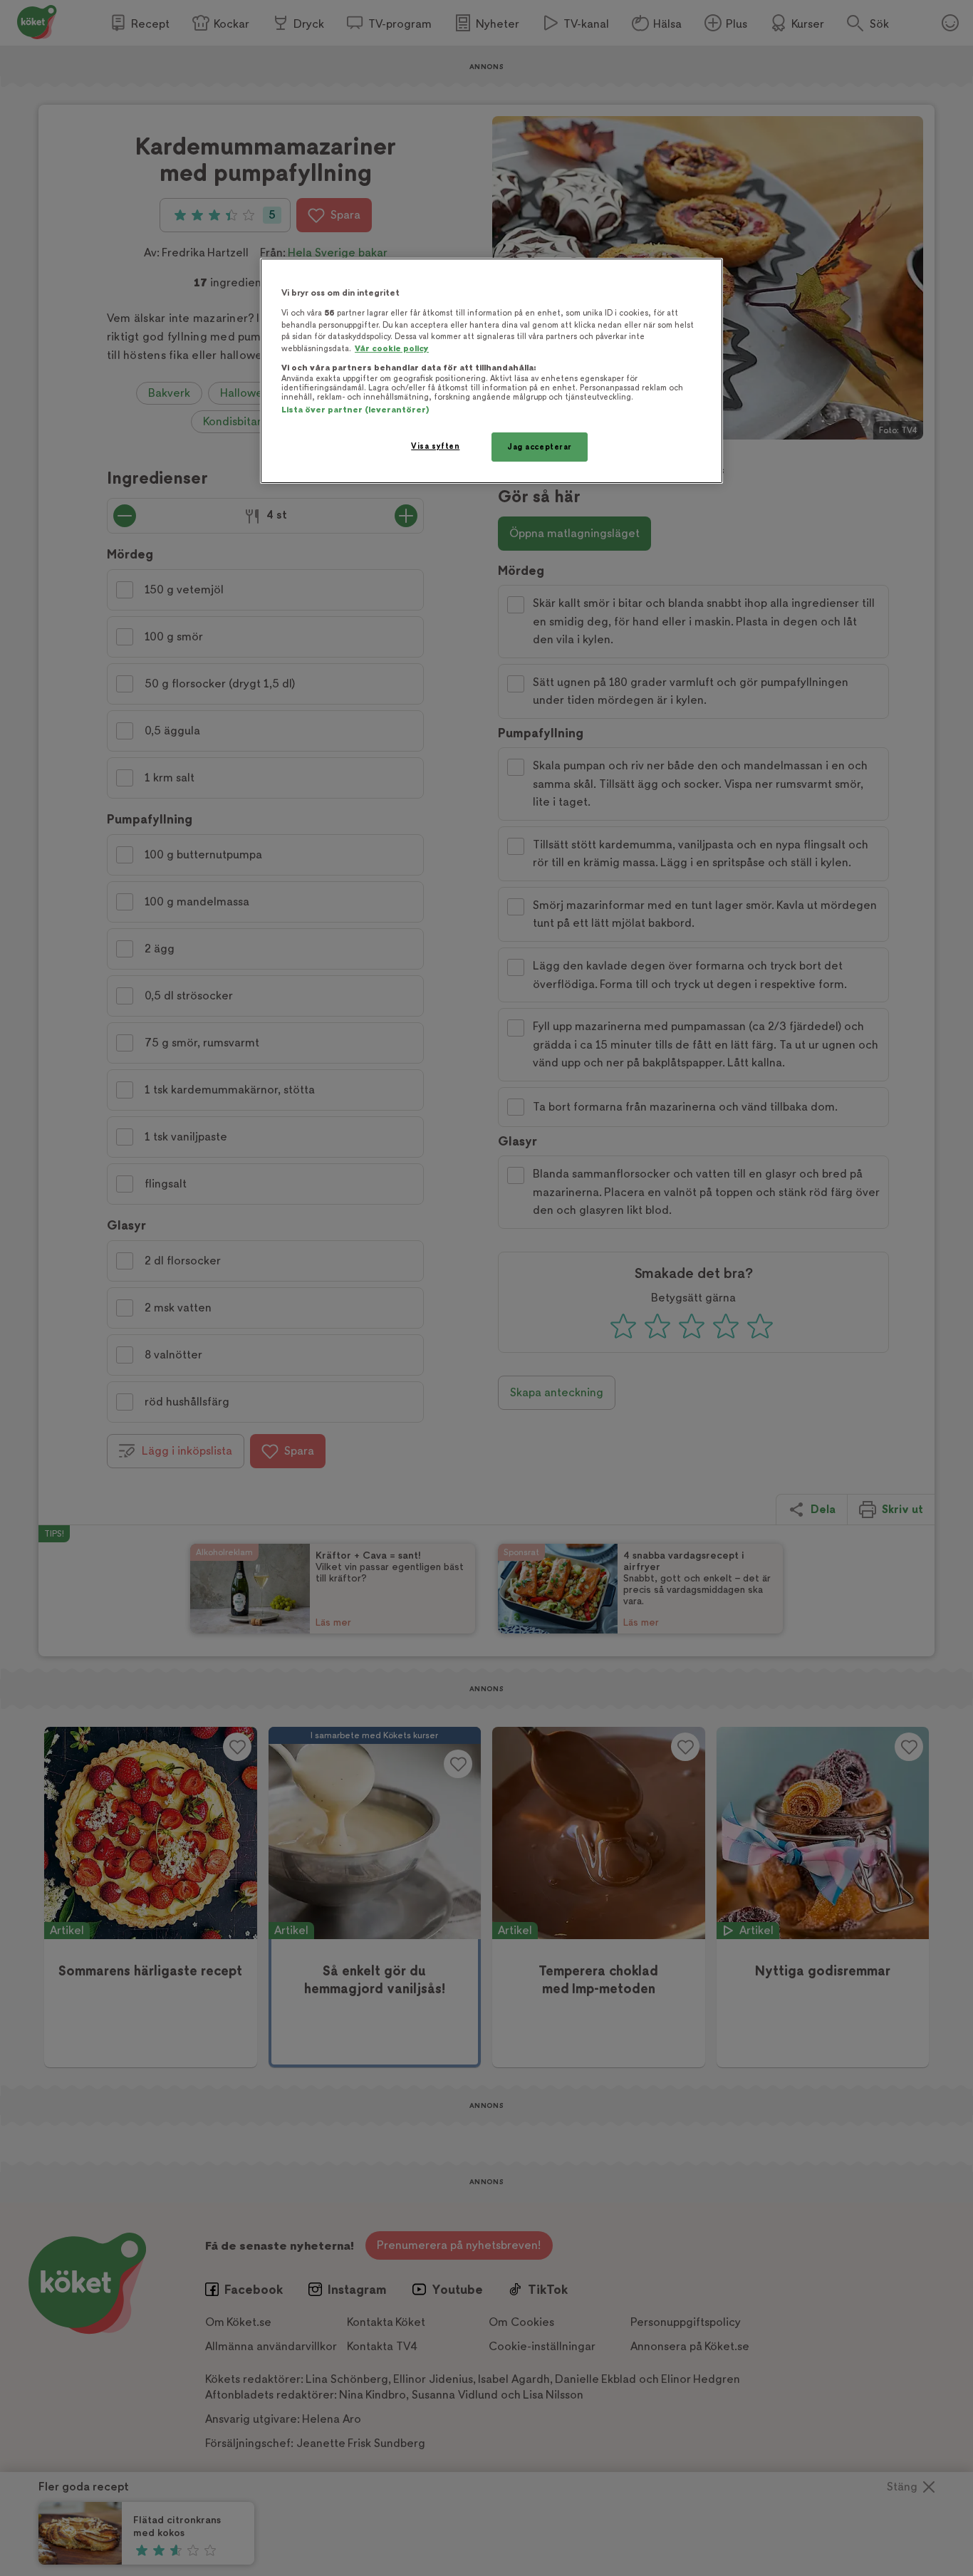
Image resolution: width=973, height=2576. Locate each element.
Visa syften (435, 446)
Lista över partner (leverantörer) (355, 410)
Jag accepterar (540, 447)
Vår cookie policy (392, 349)
